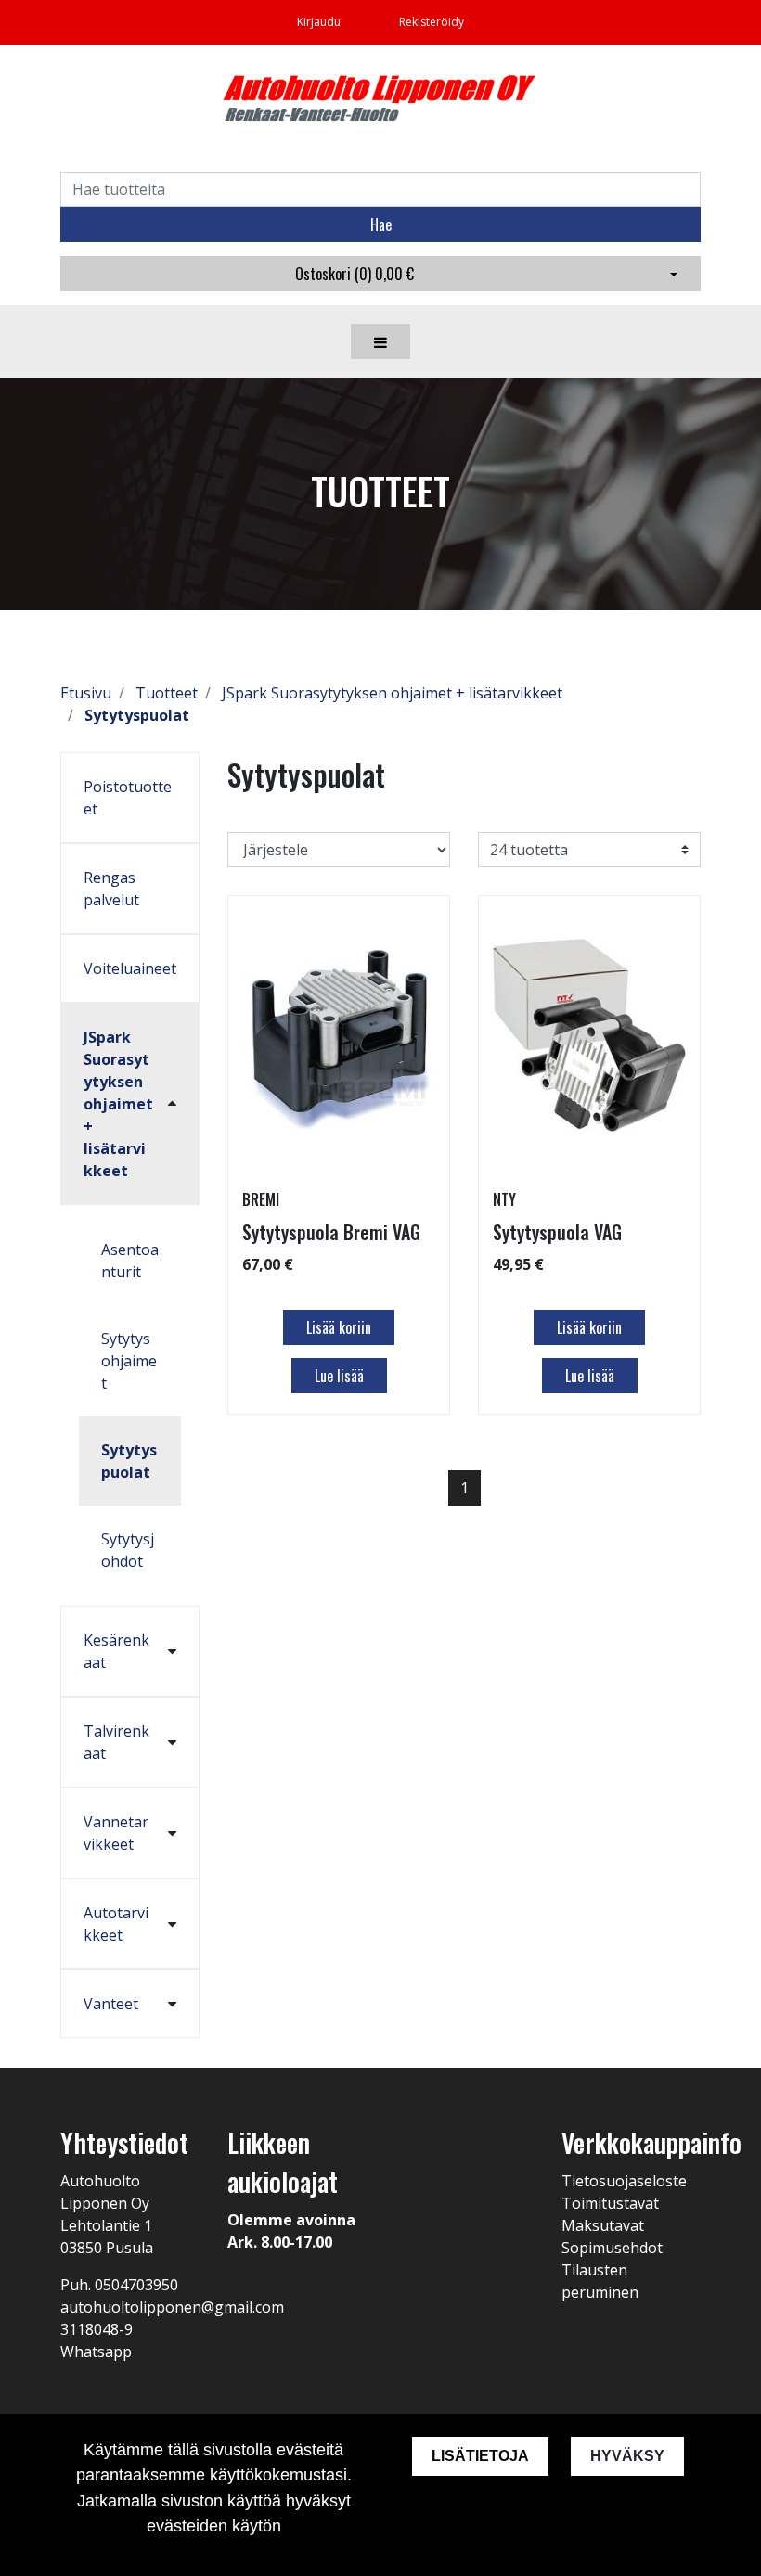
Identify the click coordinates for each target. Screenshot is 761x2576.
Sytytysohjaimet (129, 1361)
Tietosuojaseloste (624, 2181)
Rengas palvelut (111, 889)
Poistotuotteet (128, 798)
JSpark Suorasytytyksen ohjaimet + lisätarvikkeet (118, 1104)
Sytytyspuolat (129, 1461)
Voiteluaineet (130, 968)
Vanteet (111, 2004)
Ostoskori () (355, 274)
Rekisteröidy (432, 22)
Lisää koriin (339, 1327)
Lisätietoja (480, 2456)
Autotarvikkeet (116, 1924)
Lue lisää (339, 1376)
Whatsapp (96, 2352)
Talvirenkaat (116, 1742)
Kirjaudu (320, 22)
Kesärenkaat (116, 1651)
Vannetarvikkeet (116, 1833)
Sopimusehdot (612, 2248)
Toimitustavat (610, 2203)
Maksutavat (603, 2225)
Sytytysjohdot (128, 1550)
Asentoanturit (130, 1261)
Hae (381, 224)
